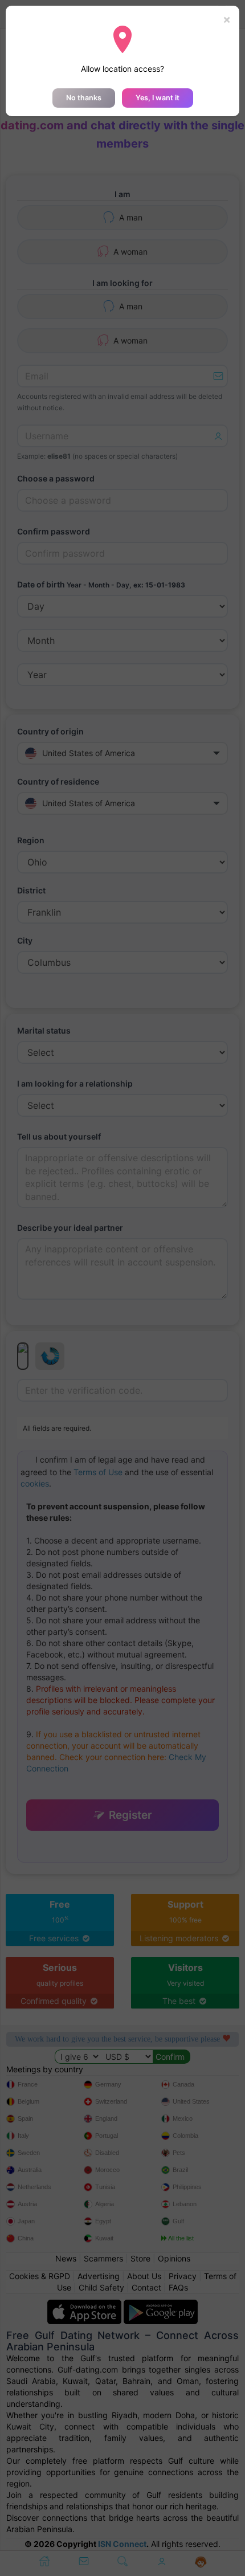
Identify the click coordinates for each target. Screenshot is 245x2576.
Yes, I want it (158, 98)
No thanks (84, 98)
